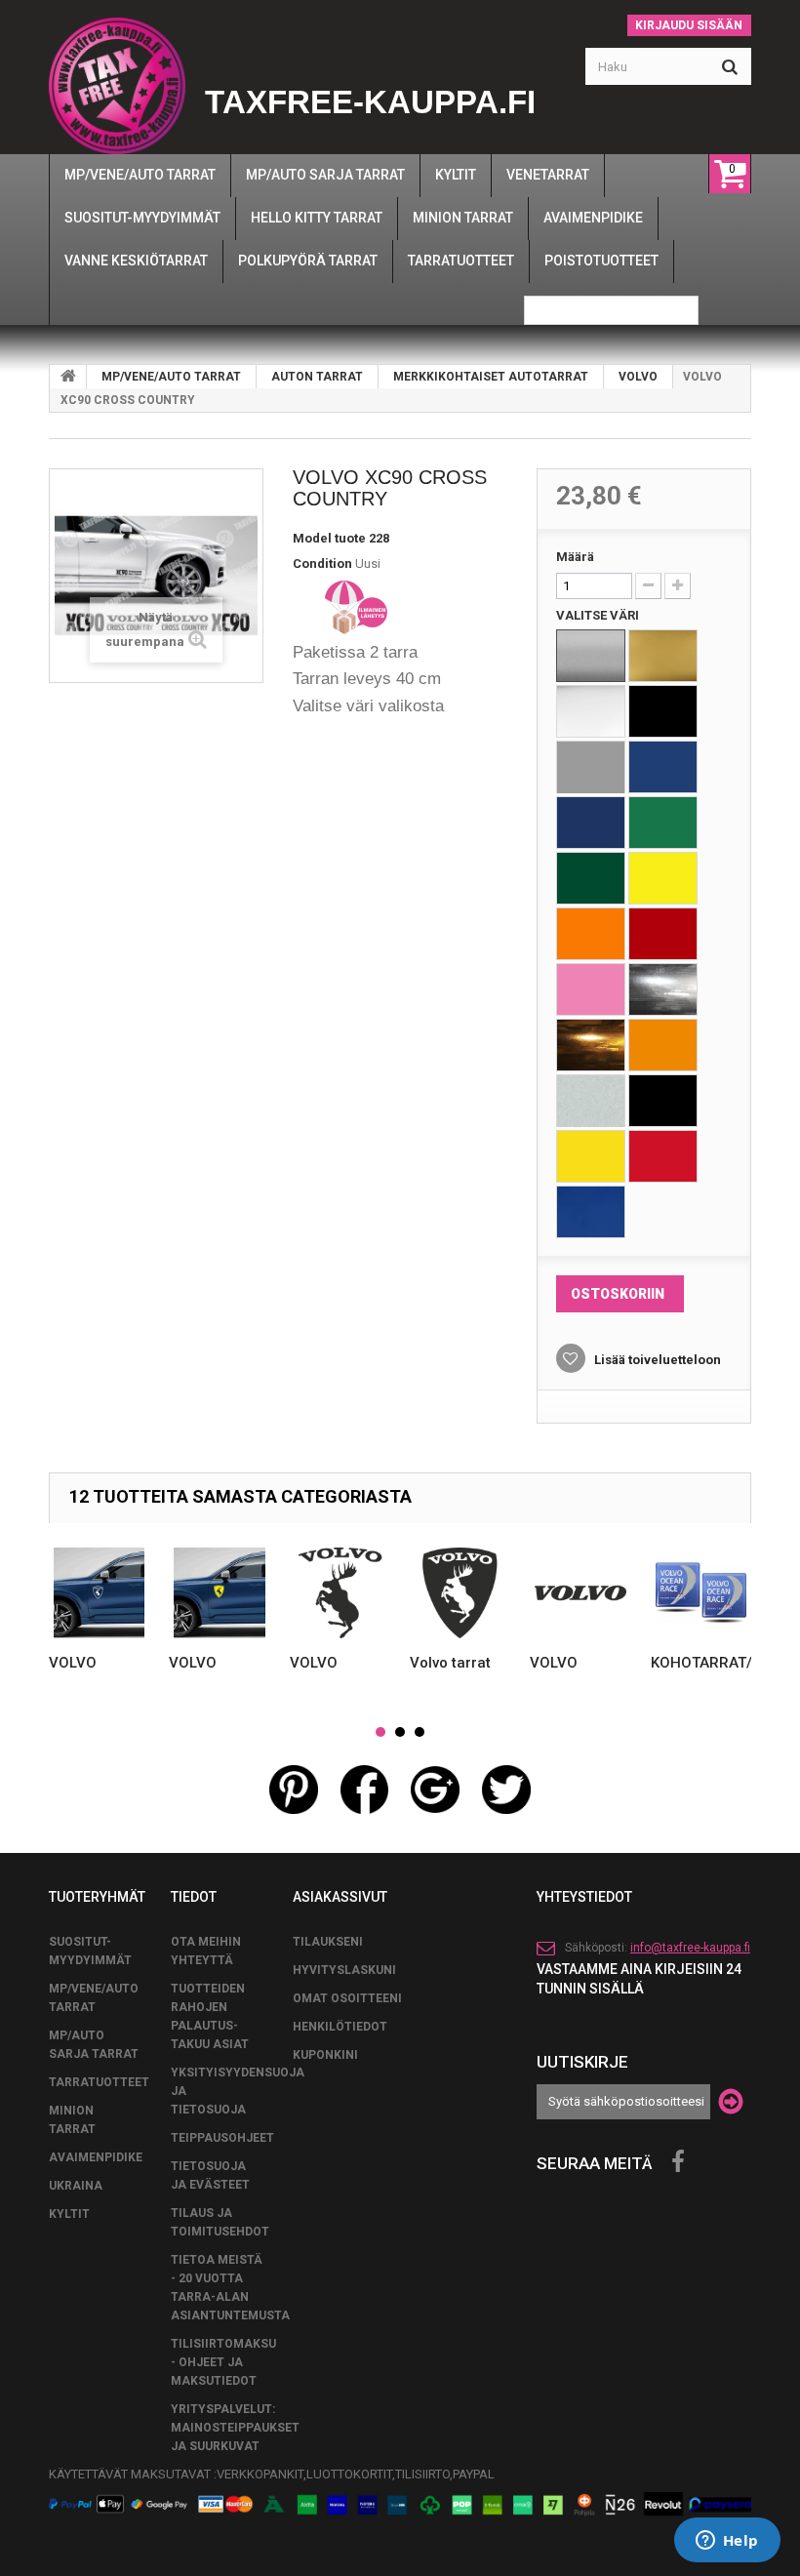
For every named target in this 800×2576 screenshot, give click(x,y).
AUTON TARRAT (317, 377)
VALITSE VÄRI (599, 615)
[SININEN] (663, 767)
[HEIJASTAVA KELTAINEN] (591, 1156)
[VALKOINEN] (591, 711)
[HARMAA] (591, 767)
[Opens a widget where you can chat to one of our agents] (727, 2542)
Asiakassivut (340, 1897)
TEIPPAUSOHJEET (222, 2138)
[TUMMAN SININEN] (591, 823)
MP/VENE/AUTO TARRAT (171, 377)
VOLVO (638, 377)
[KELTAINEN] (663, 878)
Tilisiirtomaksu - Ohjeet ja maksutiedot (223, 2362)
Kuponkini (325, 2055)
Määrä (575, 557)
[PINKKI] (591, 989)
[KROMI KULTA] (591, 1045)
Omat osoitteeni (347, 1998)
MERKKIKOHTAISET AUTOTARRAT (491, 377)
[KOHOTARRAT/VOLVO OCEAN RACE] (701, 1593)
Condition (322, 563)
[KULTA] (663, 656)
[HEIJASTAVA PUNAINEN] (663, 1156)
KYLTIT (69, 2214)
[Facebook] (678, 2162)
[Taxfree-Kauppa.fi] (117, 86)
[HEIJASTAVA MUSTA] (663, 1101)
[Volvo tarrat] (460, 1593)
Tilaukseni (328, 1942)
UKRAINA (76, 2186)
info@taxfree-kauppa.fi (690, 1948)
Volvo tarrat (450, 1663)
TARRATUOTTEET (99, 2082)
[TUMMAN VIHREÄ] (591, 878)
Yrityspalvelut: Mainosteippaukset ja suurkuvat (235, 2428)
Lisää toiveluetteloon (656, 1360)
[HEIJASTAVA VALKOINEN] (591, 1101)
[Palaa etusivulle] (68, 377)
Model (312, 538)
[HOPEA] (591, 656)
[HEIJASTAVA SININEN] (591, 1212)
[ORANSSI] (591, 934)
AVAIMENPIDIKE (96, 2157)
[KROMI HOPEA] (663, 989)
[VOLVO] (99, 1593)
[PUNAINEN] (663, 934)
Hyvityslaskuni (344, 1970)
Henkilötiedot (340, 2027)
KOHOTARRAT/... (707, 1663)
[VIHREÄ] (663, 823)
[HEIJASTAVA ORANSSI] (663, 1045)
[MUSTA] (663, 711)
